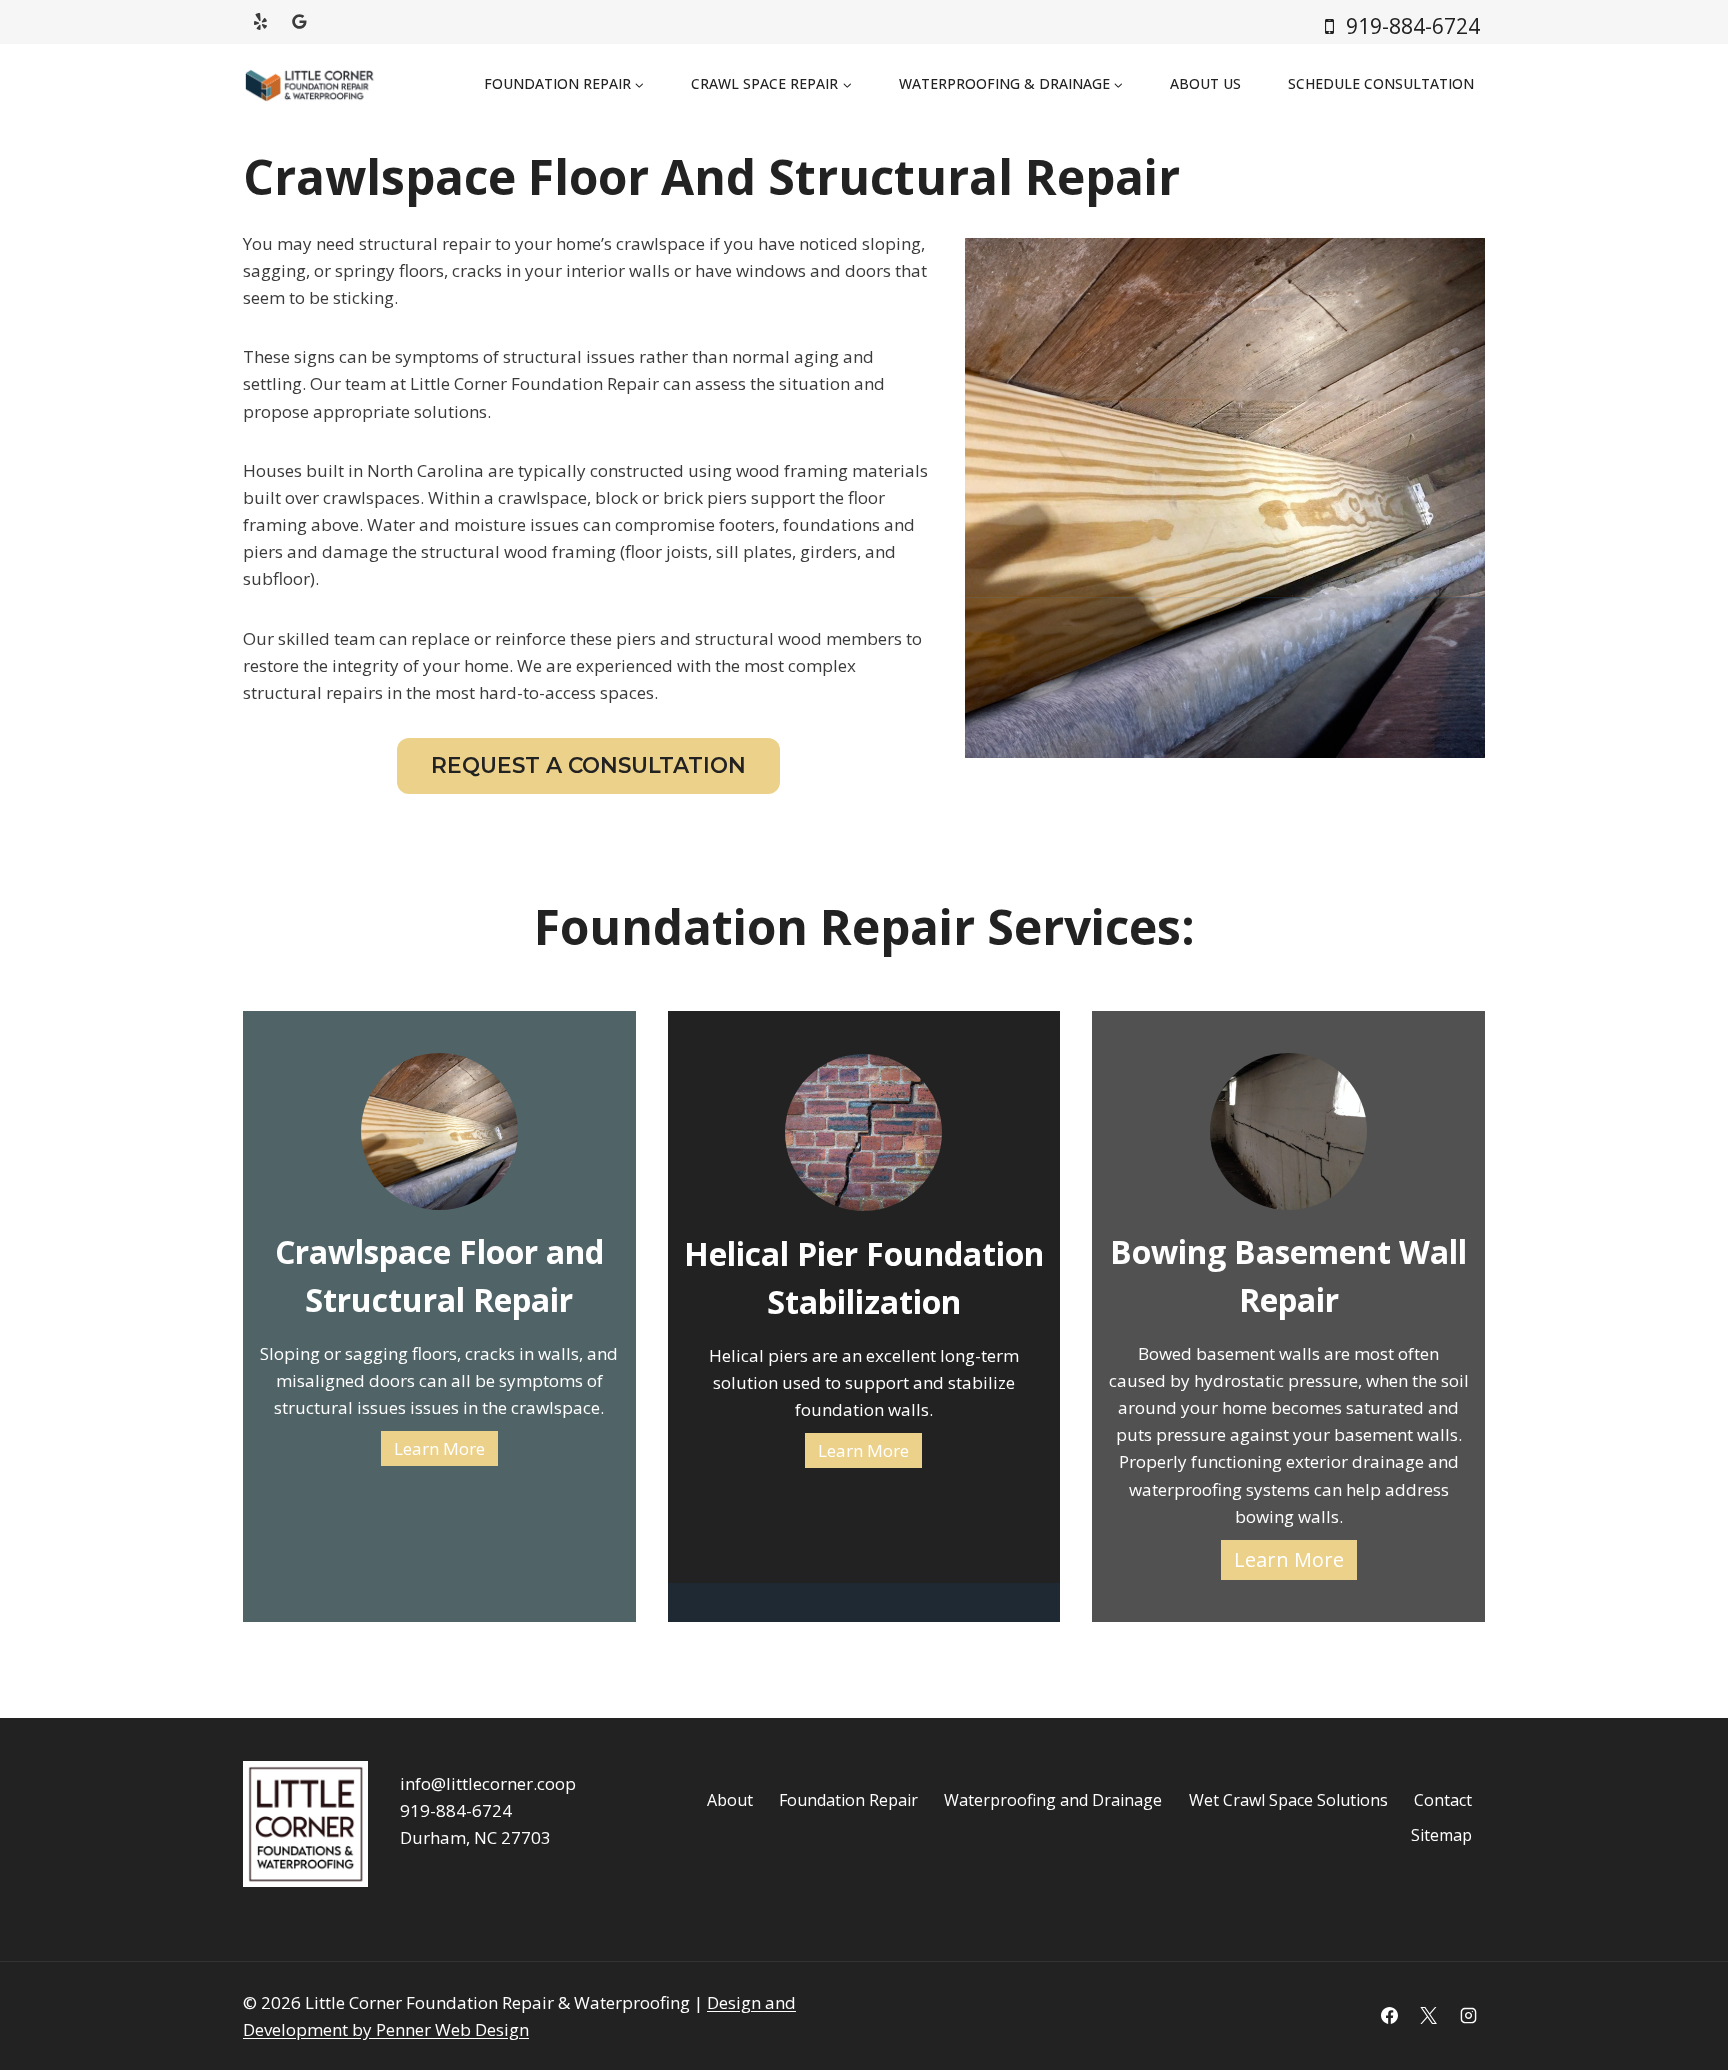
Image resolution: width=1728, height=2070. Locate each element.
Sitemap (1441, 1835)
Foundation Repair (848, 1800)
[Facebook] (1390, 2016)
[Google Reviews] (299, 22)
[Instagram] (1468, 2016)
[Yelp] (260, 22)
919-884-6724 (456, 1810)
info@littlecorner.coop (488, 1783)
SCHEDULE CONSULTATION (1381, 83)
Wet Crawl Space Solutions (1288, 1800)
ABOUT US (1205, 83)
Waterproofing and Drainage (1053, 1800)
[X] (1429, 2016)
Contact (1443, 1800)
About (730, 1800)
